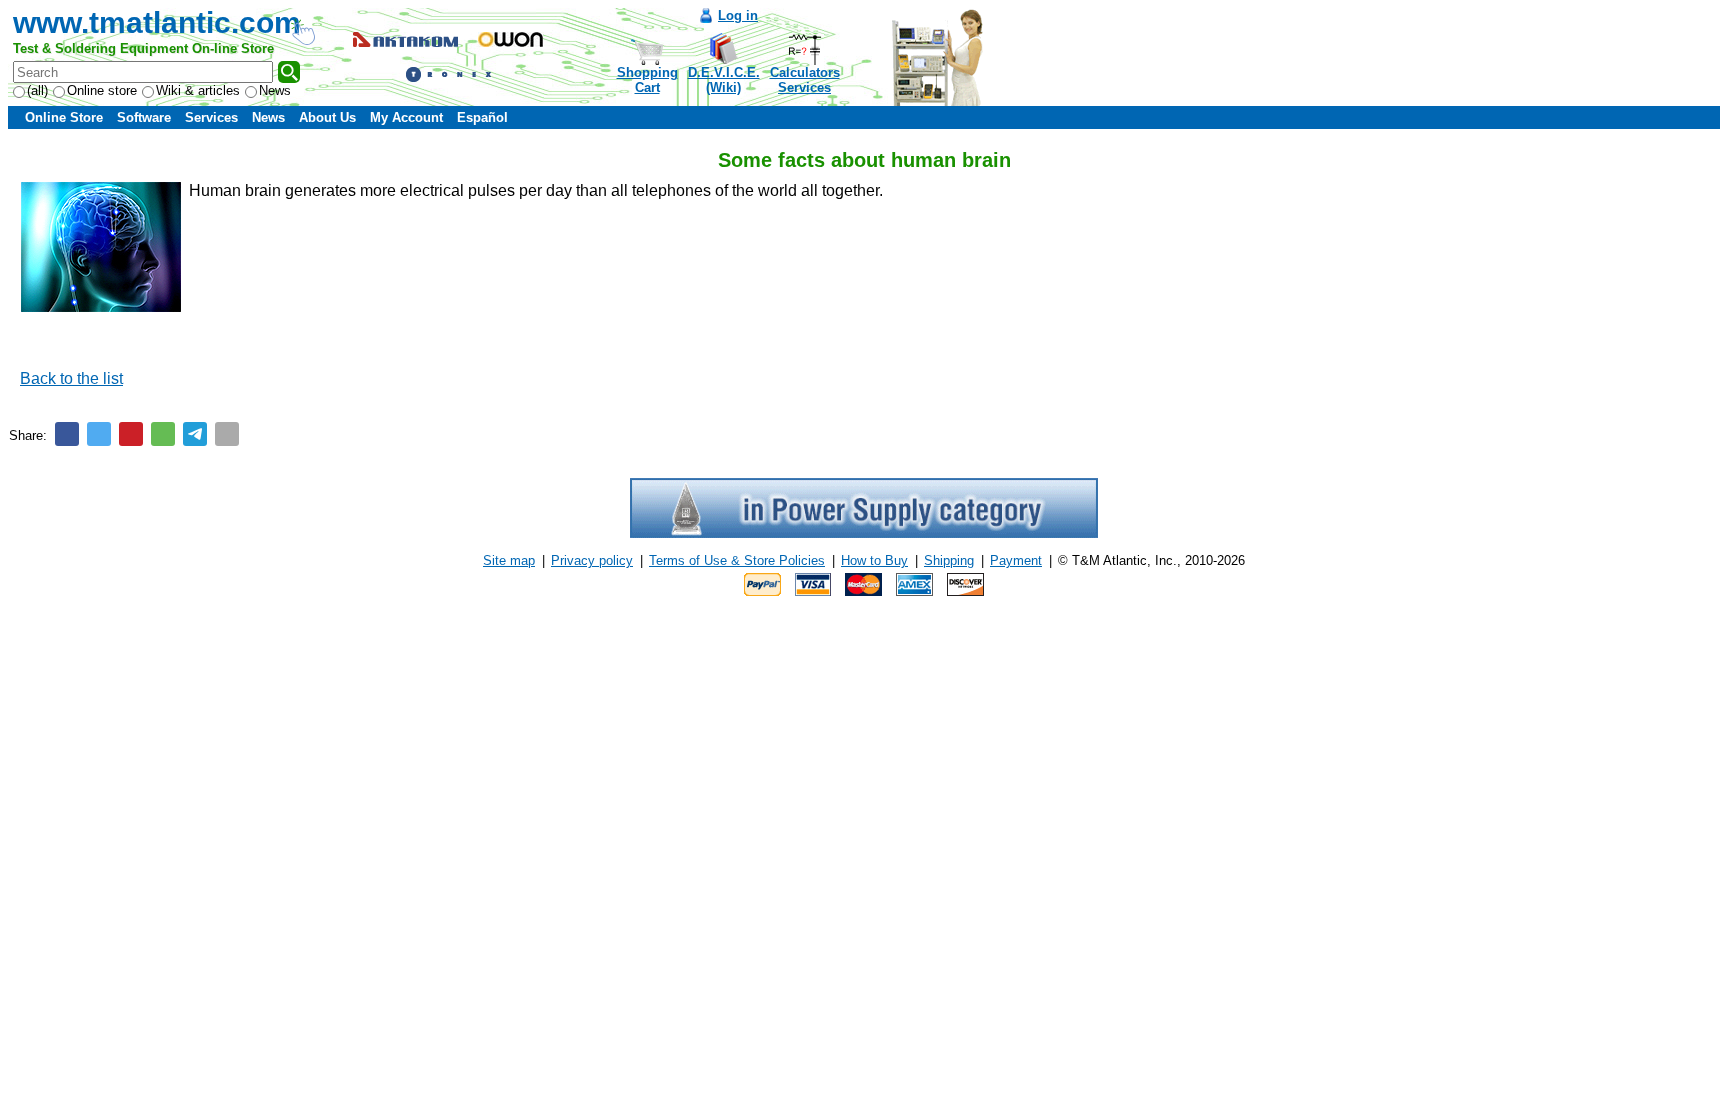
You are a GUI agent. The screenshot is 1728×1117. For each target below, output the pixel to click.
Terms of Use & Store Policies (737, 560)
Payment (1016, 560)
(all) (37, 90)
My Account (406, 117)
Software (144, 117)
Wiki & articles (198, 90)
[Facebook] (67, 434)
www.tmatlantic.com (157, 22)
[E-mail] (227, 434)
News (275, 90)
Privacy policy (592, 560)
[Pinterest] (131, 434)
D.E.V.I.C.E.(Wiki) (724, 80)
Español (482, 117)
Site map (509, 560)
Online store (102, 90)
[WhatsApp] (163, 434)
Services (211, 117)
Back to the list (71, 378)
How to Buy (874, 560)
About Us (327, 117)
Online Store (64, 117)
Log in (738, 15)
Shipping (949, 560)
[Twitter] (99, 434)
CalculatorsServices (805, 80)
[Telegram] (195, 434)
